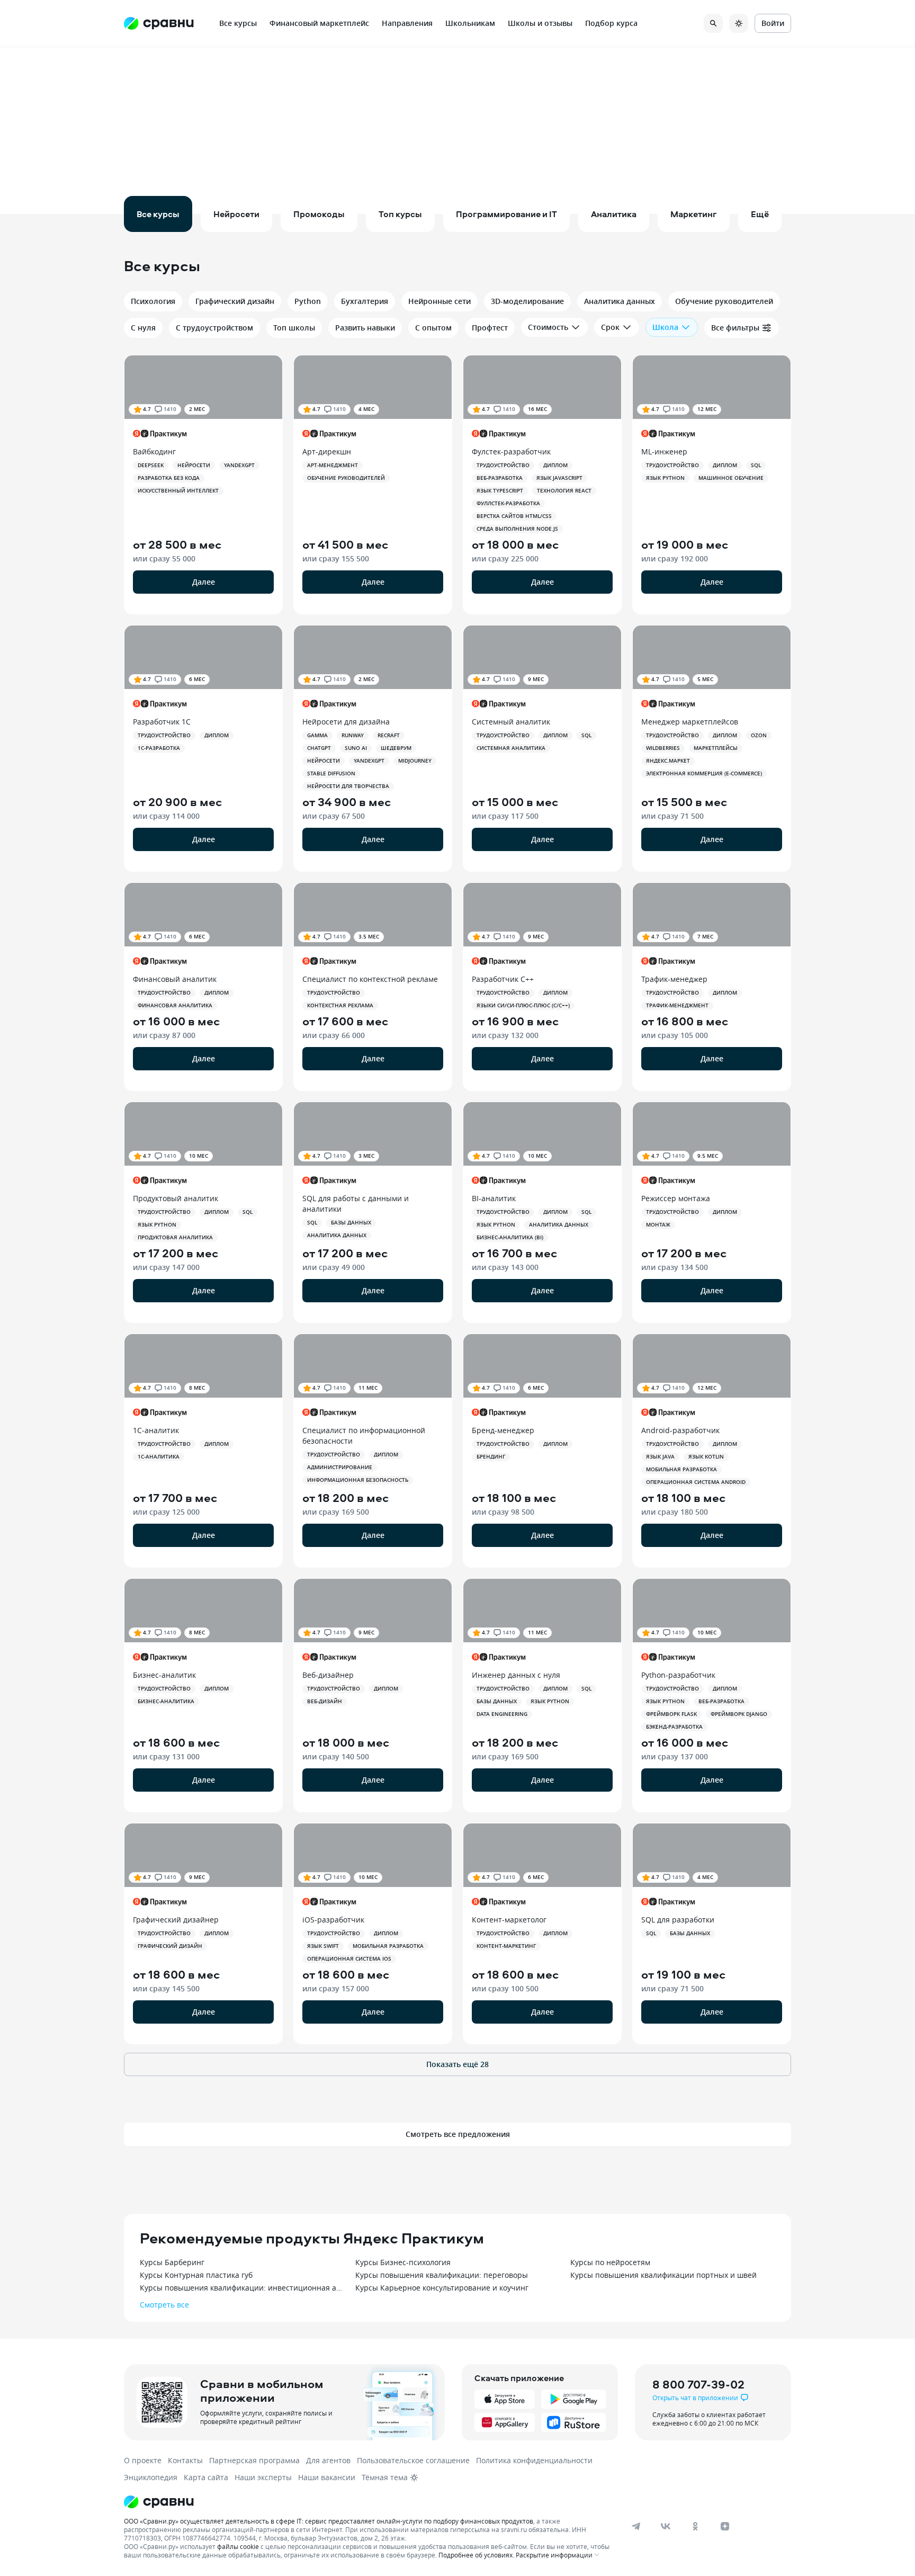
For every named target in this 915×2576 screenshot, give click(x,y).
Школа (665, 327)
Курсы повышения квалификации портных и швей (663, 2275)
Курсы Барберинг (172, 2262)
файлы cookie (238, 2546)
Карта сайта (206, 2477)
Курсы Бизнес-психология (403, 2262)
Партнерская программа (254, 2460)
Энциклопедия (151, 2477)
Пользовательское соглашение (413, 2460)
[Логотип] (369, 2502)
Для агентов (328, 2460)
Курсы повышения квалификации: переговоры (442, 2275)
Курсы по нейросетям (610, 2262)
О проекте (143, 2460)
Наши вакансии (327, 2477)
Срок (610, 327)
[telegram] (636, 2526)
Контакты (185, 2460)
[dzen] (725, 2526)
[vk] (666, 2526)
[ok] (695, 2526)
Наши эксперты (263, 2477)
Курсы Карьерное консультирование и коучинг (442, 2288)
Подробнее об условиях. (476, 2555)
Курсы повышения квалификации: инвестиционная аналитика (242, 2288)
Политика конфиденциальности (534, 2460)
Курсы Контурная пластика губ (196, 2275)
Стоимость (548, 327)
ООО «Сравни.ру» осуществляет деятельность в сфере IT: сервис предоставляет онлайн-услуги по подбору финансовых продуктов (329, 2521)
